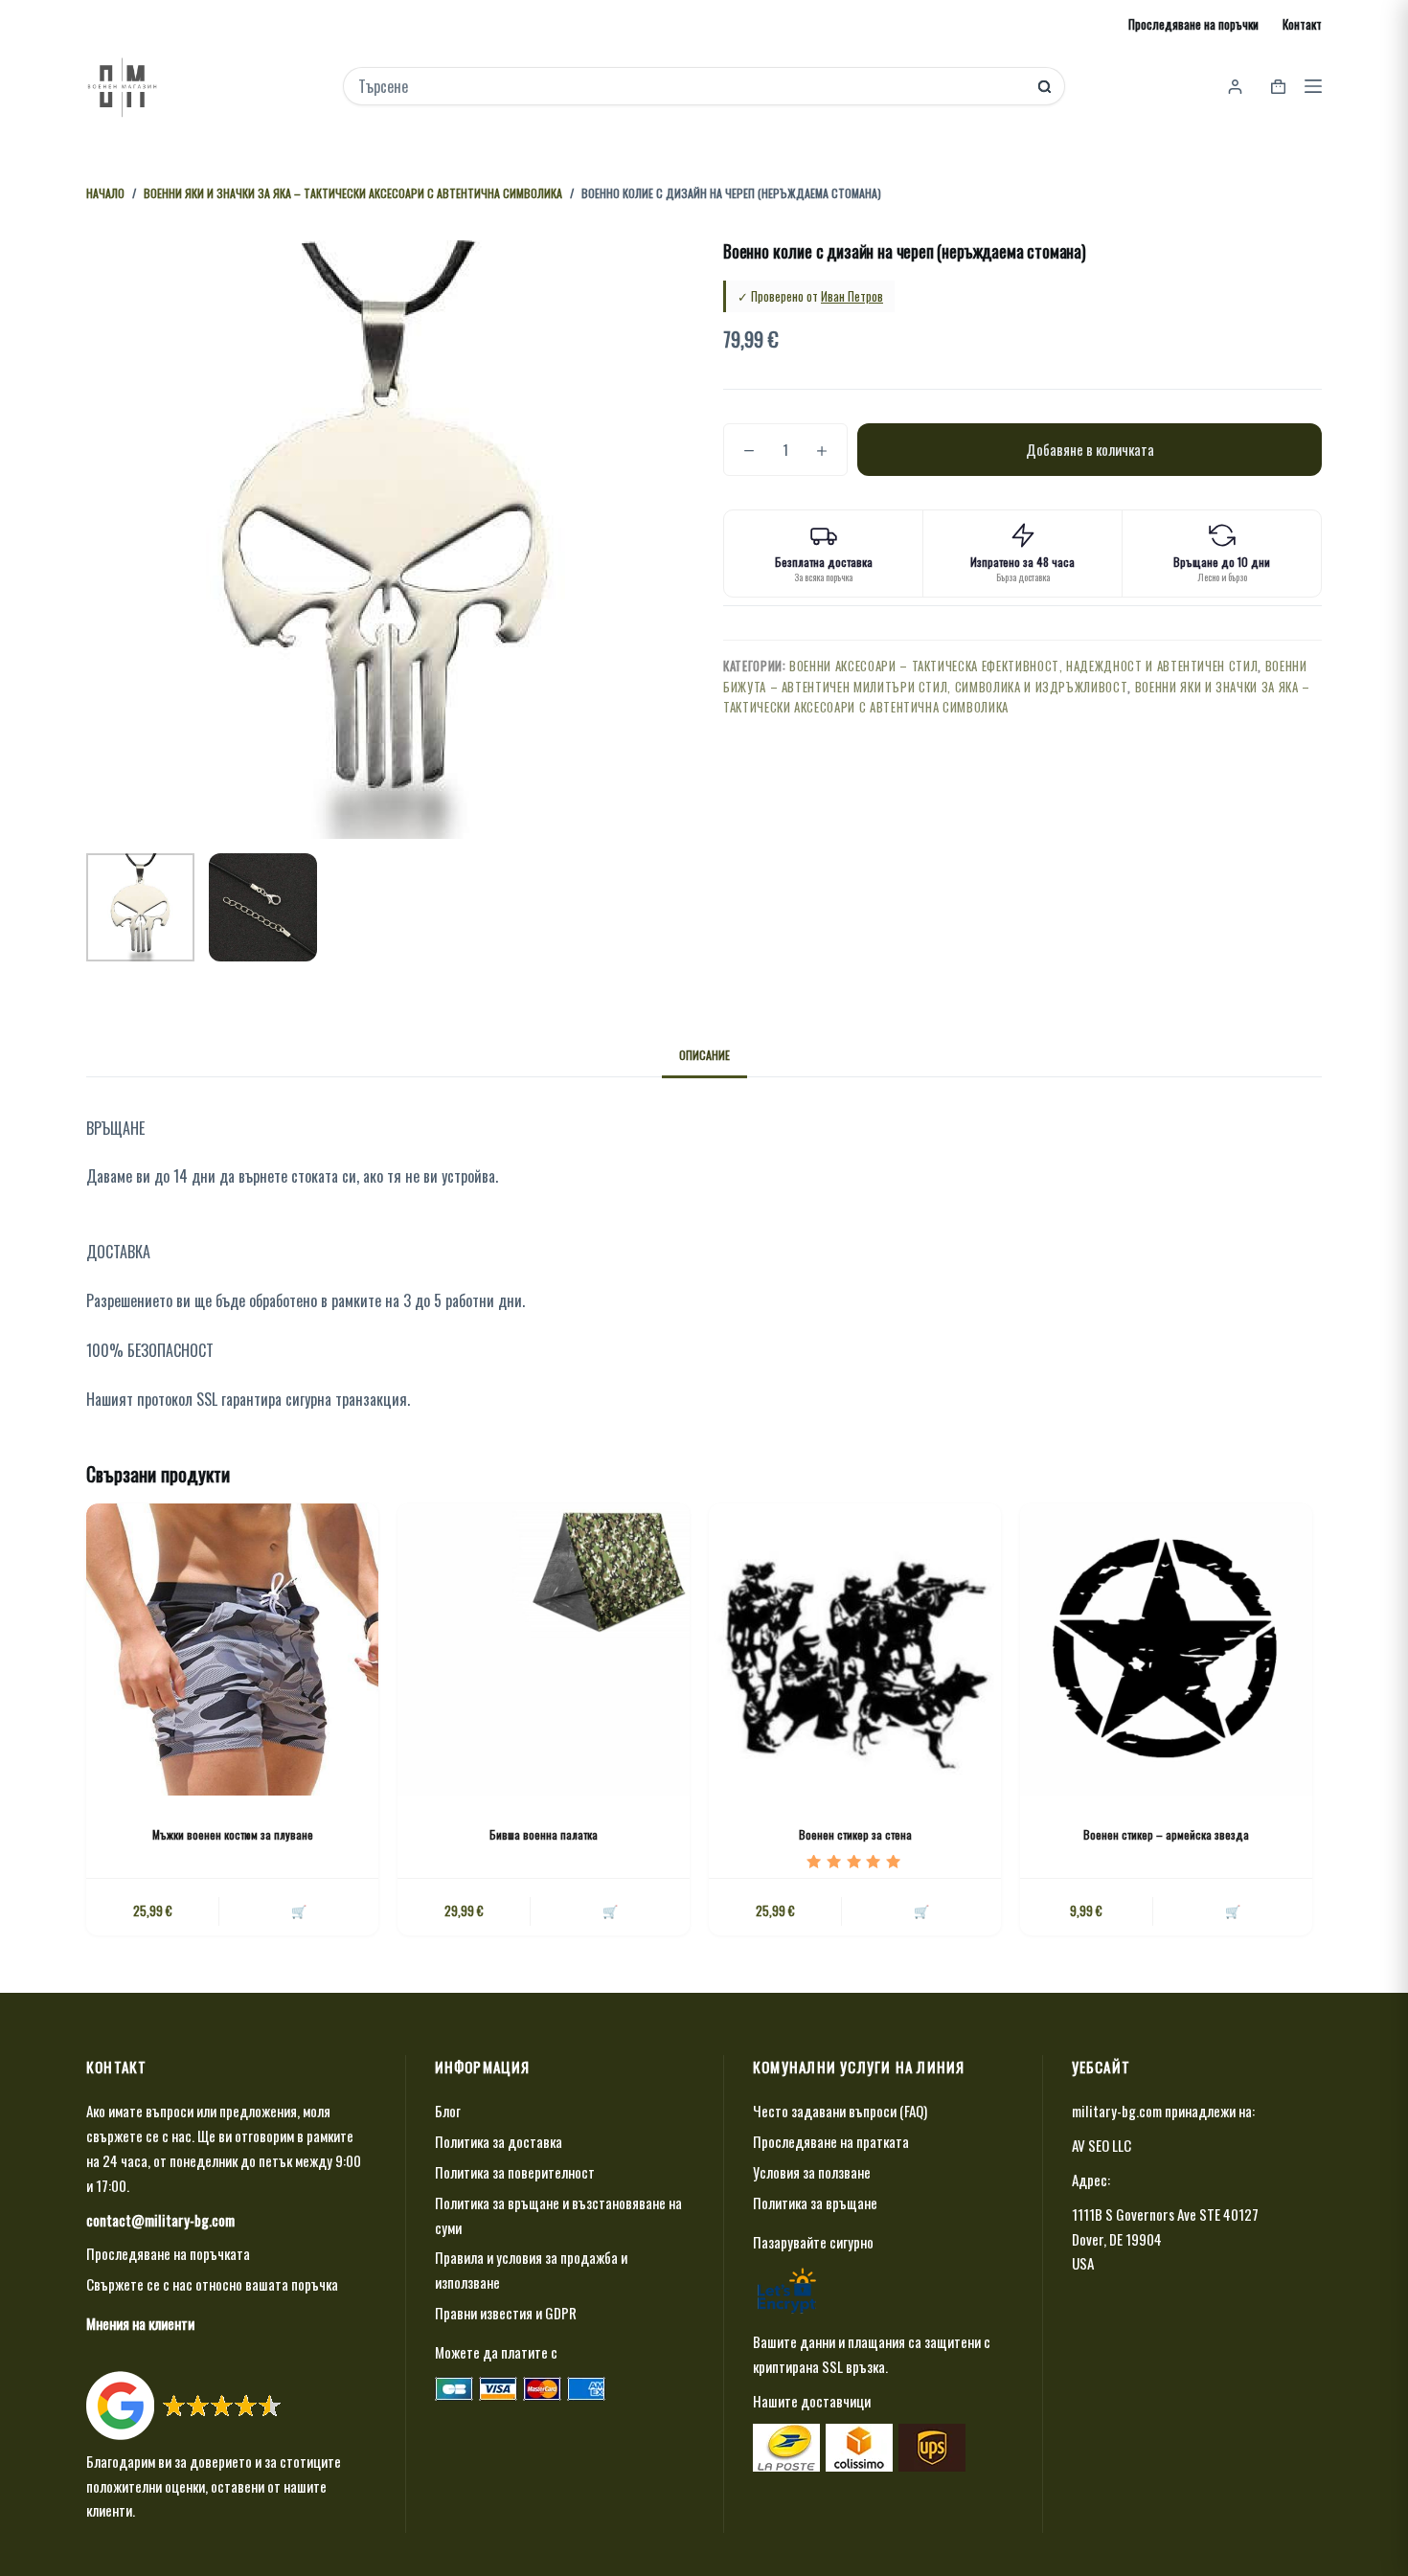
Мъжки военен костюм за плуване (233, 1834)
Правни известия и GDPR (506, 2313)
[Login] (1235, 87)
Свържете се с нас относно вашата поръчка (212, 2284)
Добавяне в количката (1090, 449)
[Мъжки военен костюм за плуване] (232, 1650)
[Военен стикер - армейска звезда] (1166, 1650)
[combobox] (691, 86)
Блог (448, 2111)
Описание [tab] (704, 1055)
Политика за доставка (499, 2141)
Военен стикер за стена (855, 1834)
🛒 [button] (610, 1910)
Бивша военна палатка (544, 1834)
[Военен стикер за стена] (855, 1650)
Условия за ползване (812, 2172)
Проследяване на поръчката (168, 2253)
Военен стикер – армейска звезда (1166, 1834)
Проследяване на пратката (831, 2141)
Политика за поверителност (515, 2172)
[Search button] (1045, 87)
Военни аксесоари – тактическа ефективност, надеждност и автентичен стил (1023, 666)
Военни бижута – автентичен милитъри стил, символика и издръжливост (1015, 676)
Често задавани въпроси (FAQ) (840, 2111)
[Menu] (1313, 86)
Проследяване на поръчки (1193, 24)
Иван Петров (852, 296)
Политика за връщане (815, 2203)
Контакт (1302, 24)
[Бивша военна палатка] (544, 1650)
